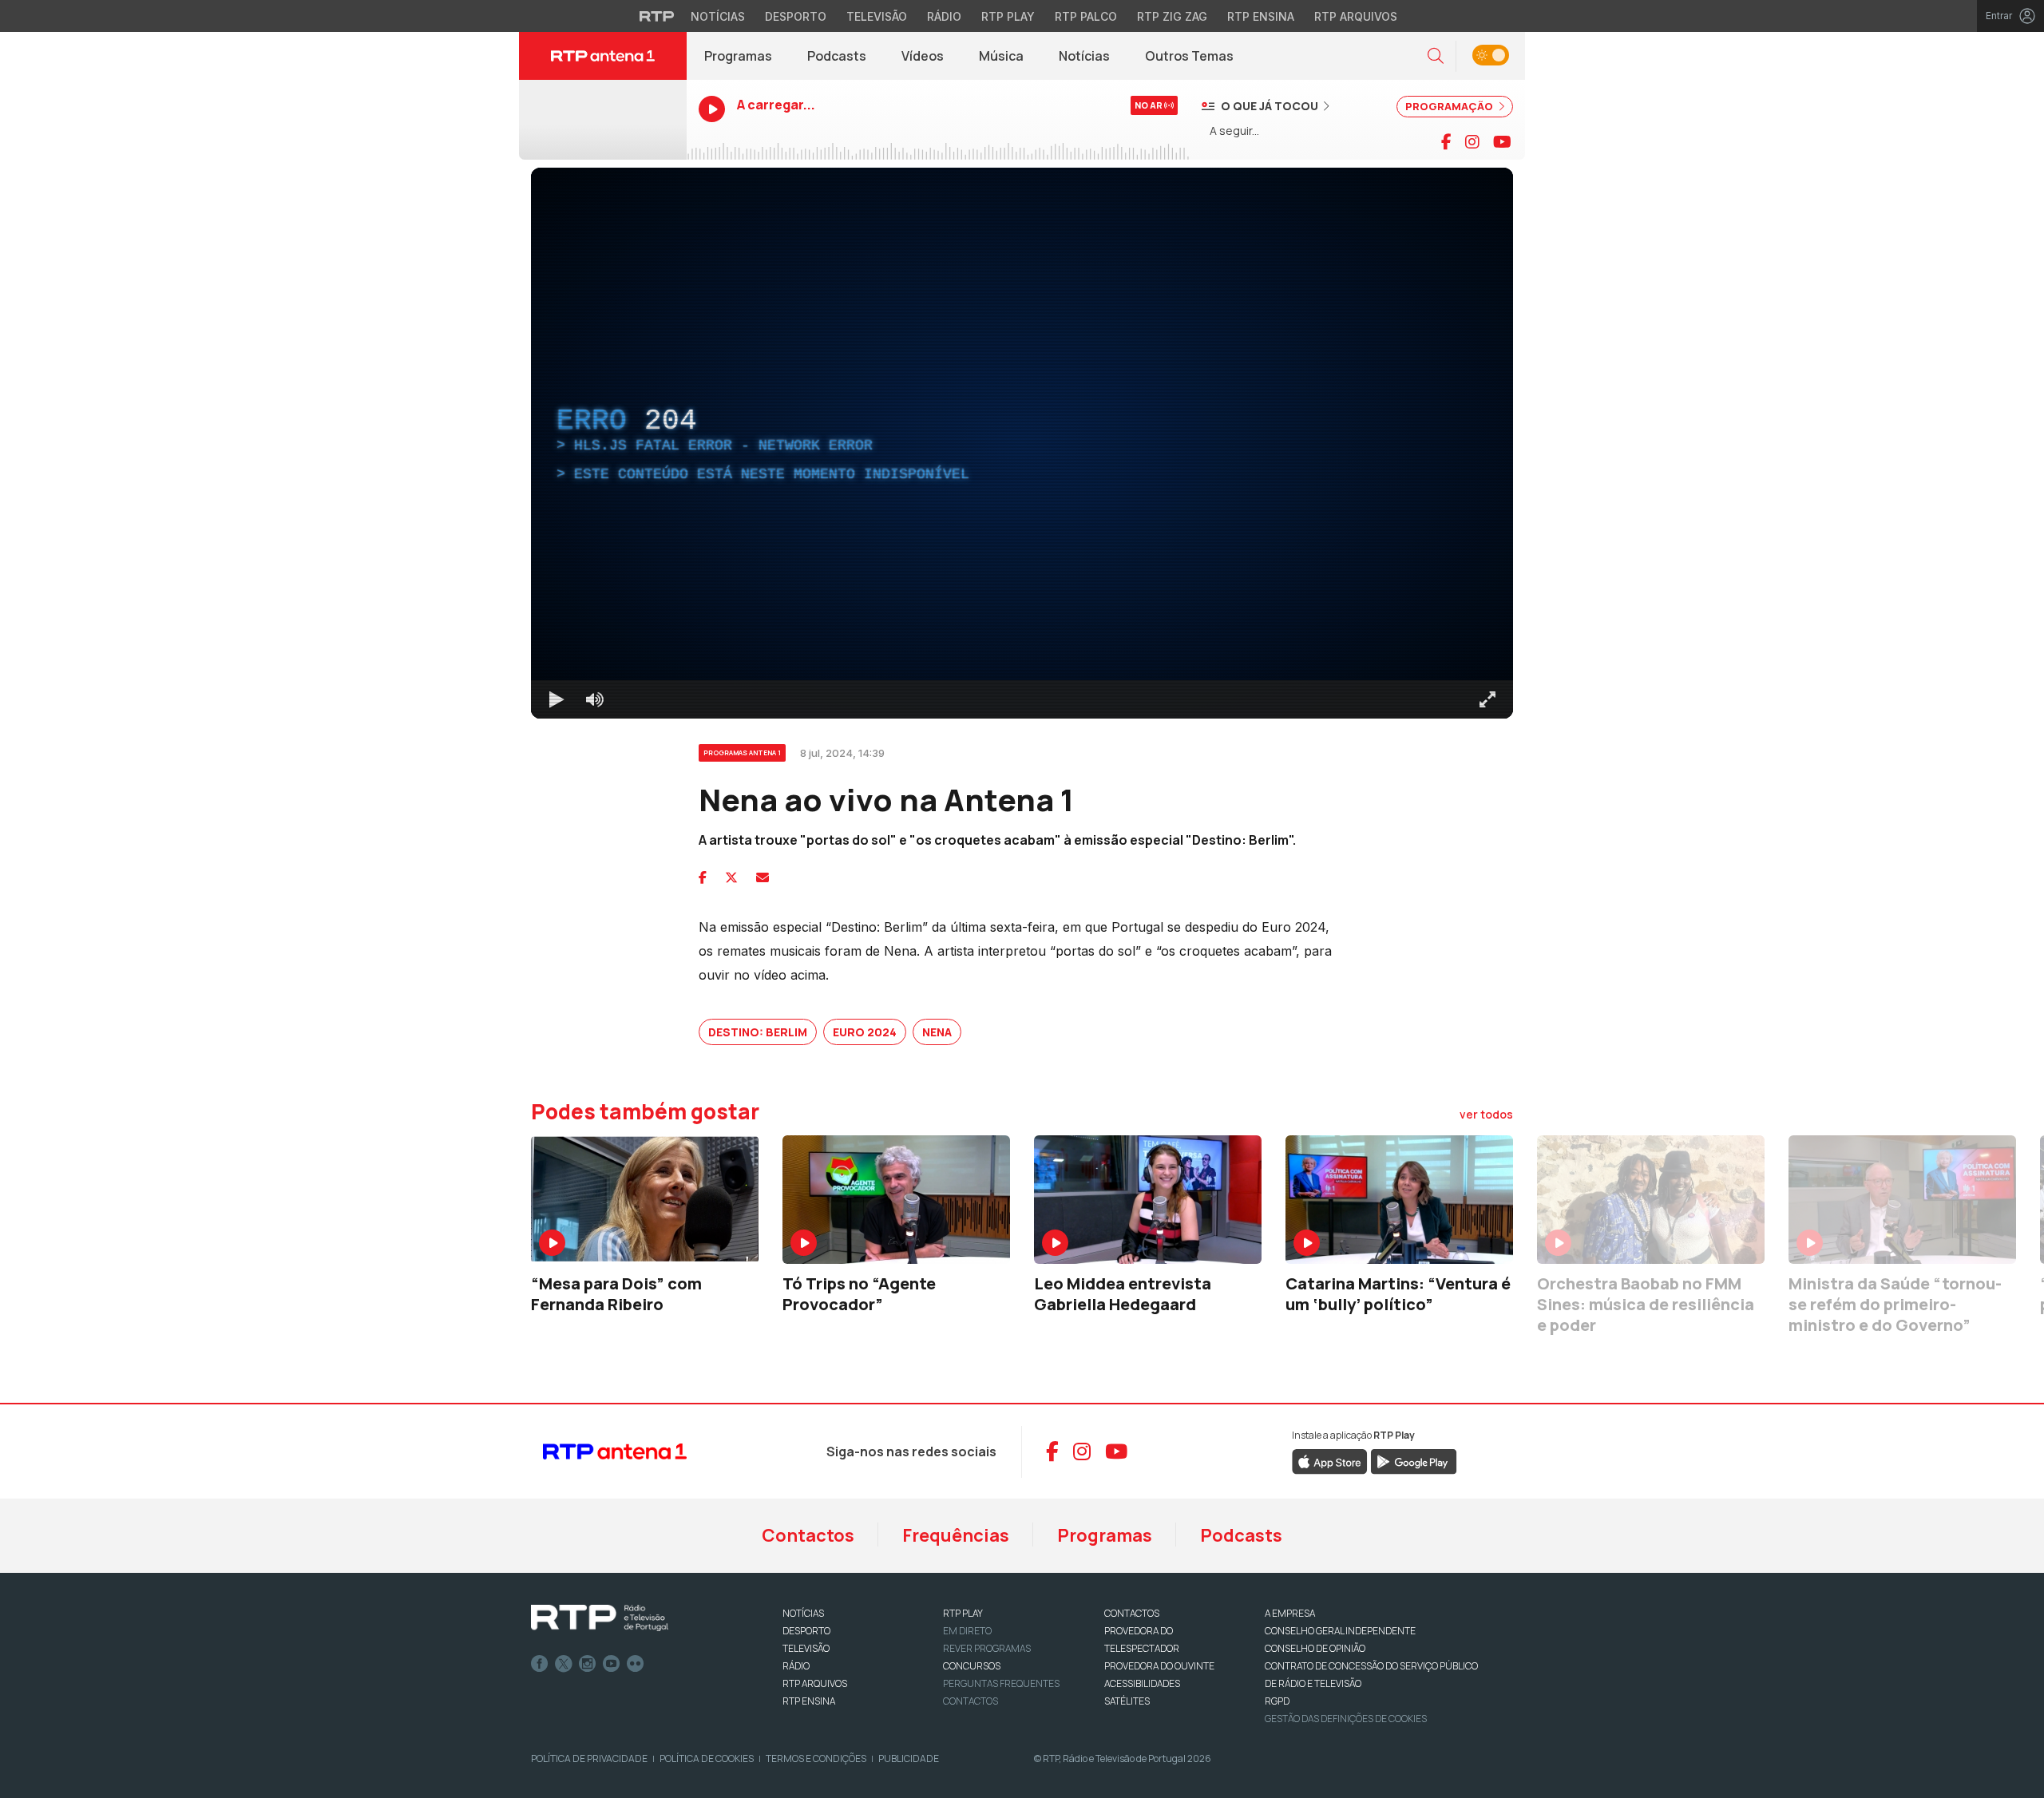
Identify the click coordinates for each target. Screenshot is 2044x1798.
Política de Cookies (707, 1758)
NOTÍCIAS (803, 1613)
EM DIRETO (967, 1631)
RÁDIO (796, 1666)
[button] (1436, 56)
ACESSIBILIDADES (1142, 1683)
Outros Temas (1189, 56)
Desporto (796, 16)
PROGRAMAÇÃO (1450, 106)
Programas (738, 56)
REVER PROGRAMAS (987, 1648)
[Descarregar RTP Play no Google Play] (1414, 1460)
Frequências (956, 1535)
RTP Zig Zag (1172, 16)
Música (1001, 56)
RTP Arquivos (1356, 16)
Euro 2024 (865, 1032)
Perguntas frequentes (1001, 1683)
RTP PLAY (963, 1613)
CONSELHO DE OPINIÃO (1315, 1648)
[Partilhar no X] (731, 877)
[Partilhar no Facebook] (703, 877)
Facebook (540, 1664)
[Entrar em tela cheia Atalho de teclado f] (1487, 699)
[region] (1022, 443)
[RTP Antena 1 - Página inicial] (603, 56)
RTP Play (1008, 16)
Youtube (612, 1664)
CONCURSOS (972, 1666)
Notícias (718, 16)
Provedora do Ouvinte (1159, 1666)
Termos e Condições (816, 1758)
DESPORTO (806, 1631)
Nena (937, 1032)
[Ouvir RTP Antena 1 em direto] (603, 120)
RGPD (1277, 1701)
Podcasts (837, 56)
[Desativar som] (595, 699)
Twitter (564, 1664)
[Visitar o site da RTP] (657, 16)
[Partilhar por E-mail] (763, 877)
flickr (636, 1664)
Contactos (808, 1535)
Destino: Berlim (758, 1032)
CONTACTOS (1132, 1613)
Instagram (588, 1664)
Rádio (944, 16)
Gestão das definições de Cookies (1346, 1719)
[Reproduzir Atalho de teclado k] (557, 699)
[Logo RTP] (600, 1618)
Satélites (1127, 1701)
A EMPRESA (1290, 1613)
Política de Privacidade (589, 1758)
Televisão (877, 16)
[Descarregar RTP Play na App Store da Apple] (1330, 1460)
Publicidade (909, 1758)
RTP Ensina (1261, 16)
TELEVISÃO (806, 1648)
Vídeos (923, 56)
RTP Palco (1086, 16)
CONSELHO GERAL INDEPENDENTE (1340, 1631)
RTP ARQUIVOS (815, 1683)
